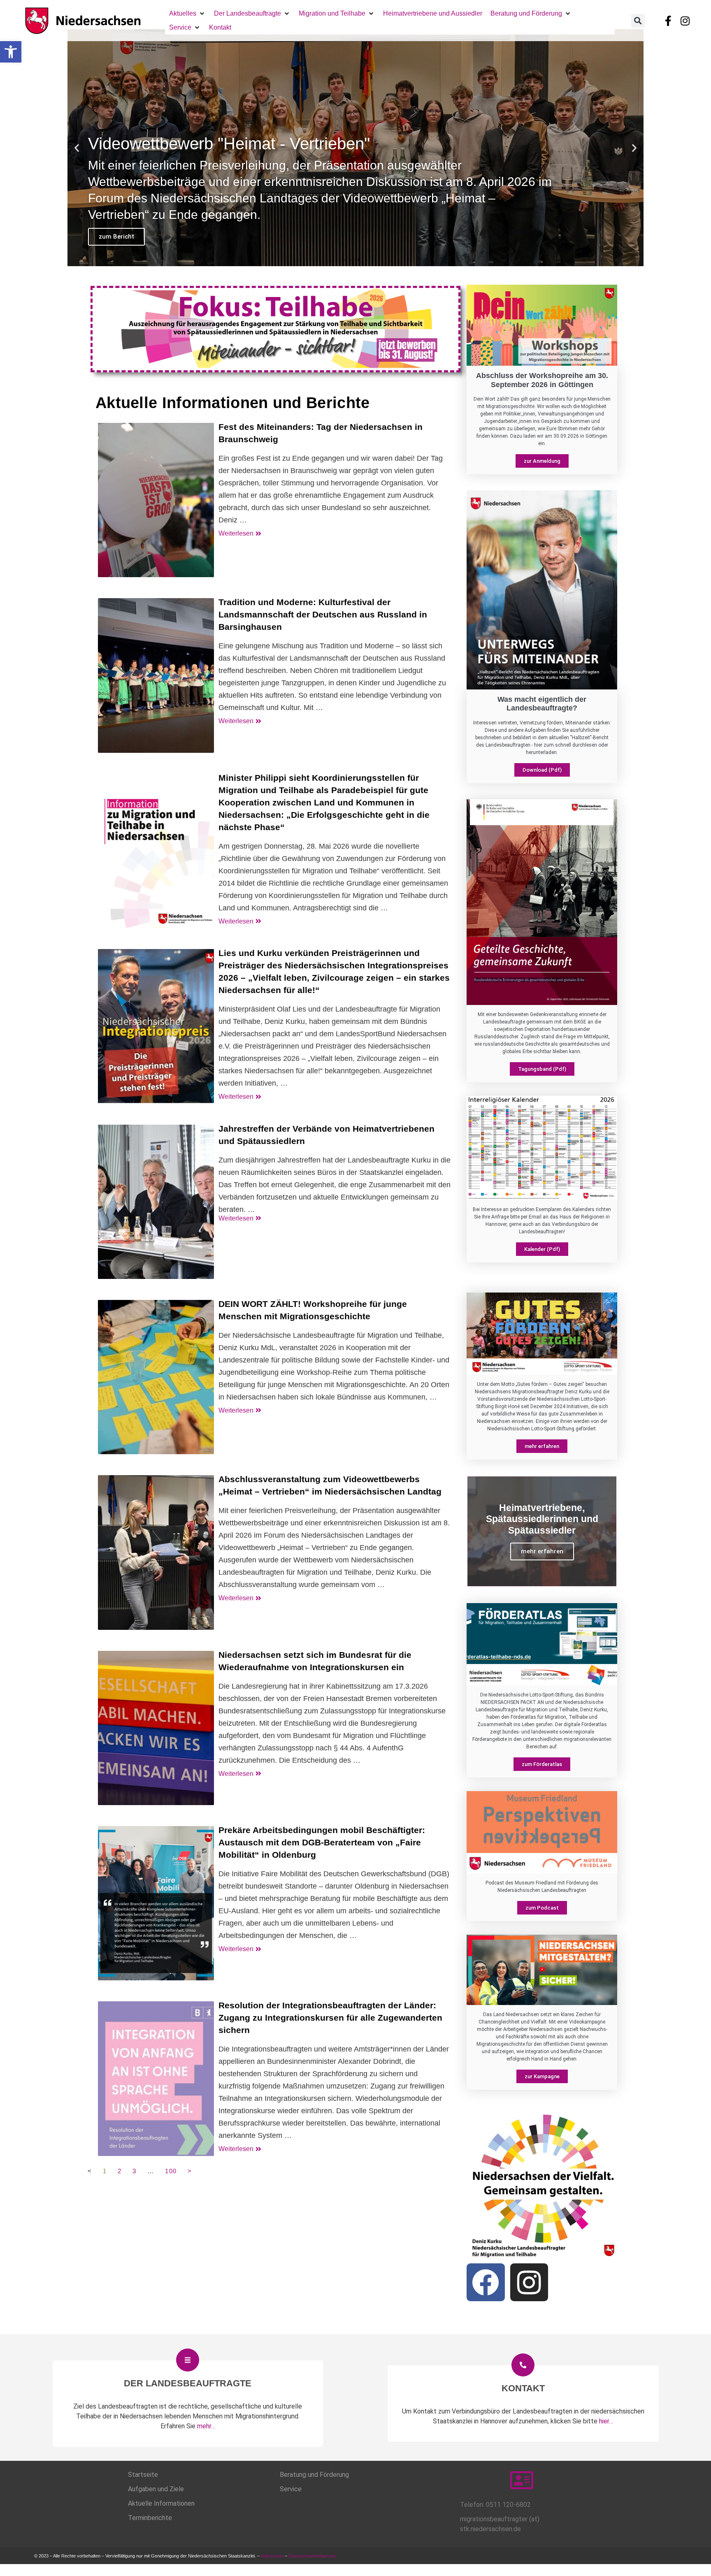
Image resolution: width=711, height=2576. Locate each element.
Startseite (143, 2475)
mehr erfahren (542, 1551)
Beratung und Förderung (314, 2475)
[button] (11, 52)
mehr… (206, 2426)
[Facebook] (486, 2282)
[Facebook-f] (668, 21)
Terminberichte (150, 2518)
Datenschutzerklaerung (313, 2556)
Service (291, 2489)
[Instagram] (685, 21)
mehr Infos (115, 237)
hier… (606, 2421)
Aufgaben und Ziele (156, 2489)
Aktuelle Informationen (161, 2503)
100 (171, 2171)
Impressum (272, 2556)
